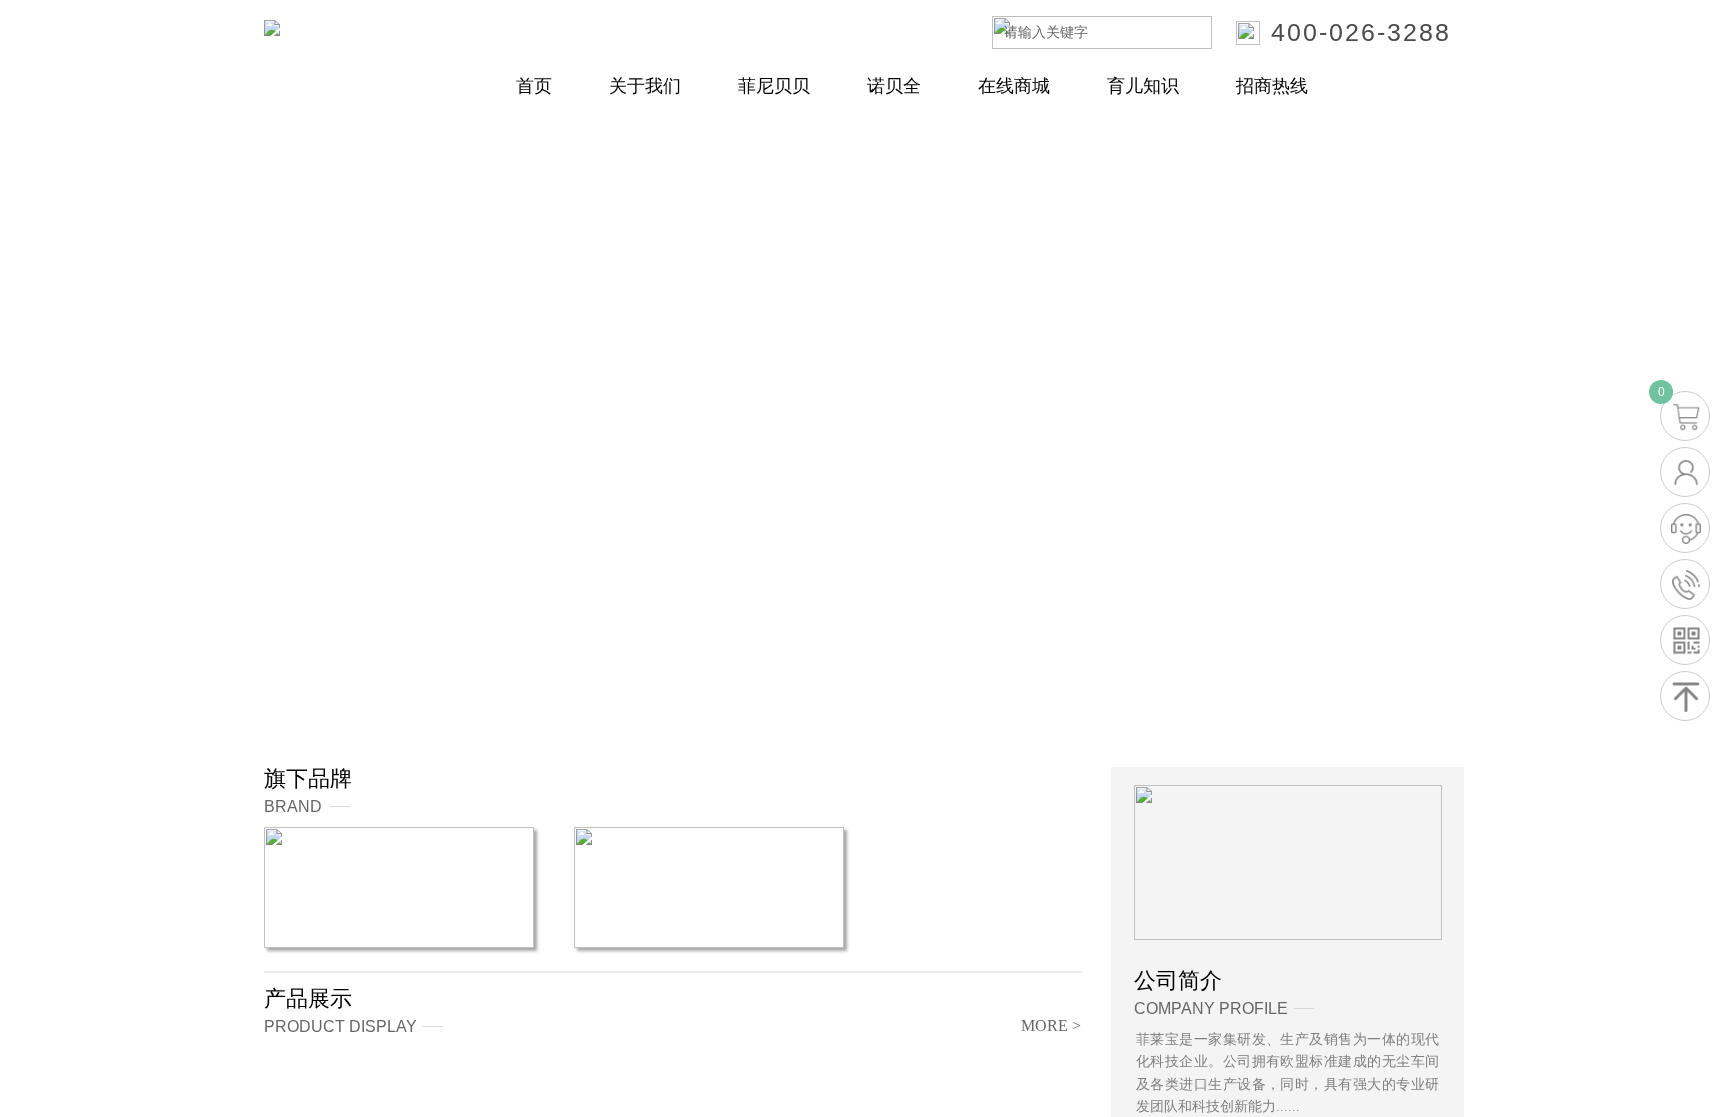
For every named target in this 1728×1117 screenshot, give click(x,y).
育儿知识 (1143, 86)
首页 (534, 86)
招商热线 (1272, 86)
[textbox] (1076, 33)
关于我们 (645, 86)
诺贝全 (894, 86)
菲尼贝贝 (774, 86)
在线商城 (1014, 86)
